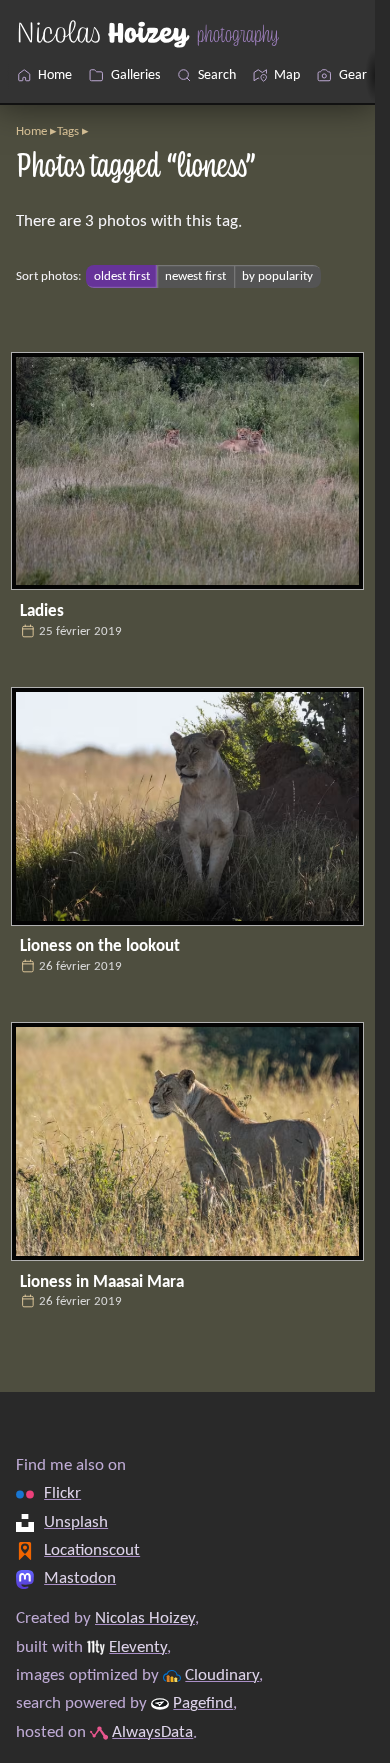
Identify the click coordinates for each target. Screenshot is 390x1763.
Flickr (62, 1493)
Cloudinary (222, 1675)
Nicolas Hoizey (145, 1618)
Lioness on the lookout (100, 946)
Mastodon (80, 1578)
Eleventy (138, 1647)
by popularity (277, 276)
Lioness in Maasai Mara (102, 1282)
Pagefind (203, 1703)
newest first (195, 276)
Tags (68, 131)
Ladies (42, 611)
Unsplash (76, 1522)
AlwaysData (152, 1732)
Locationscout (92, 1550)
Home (31, 131)
